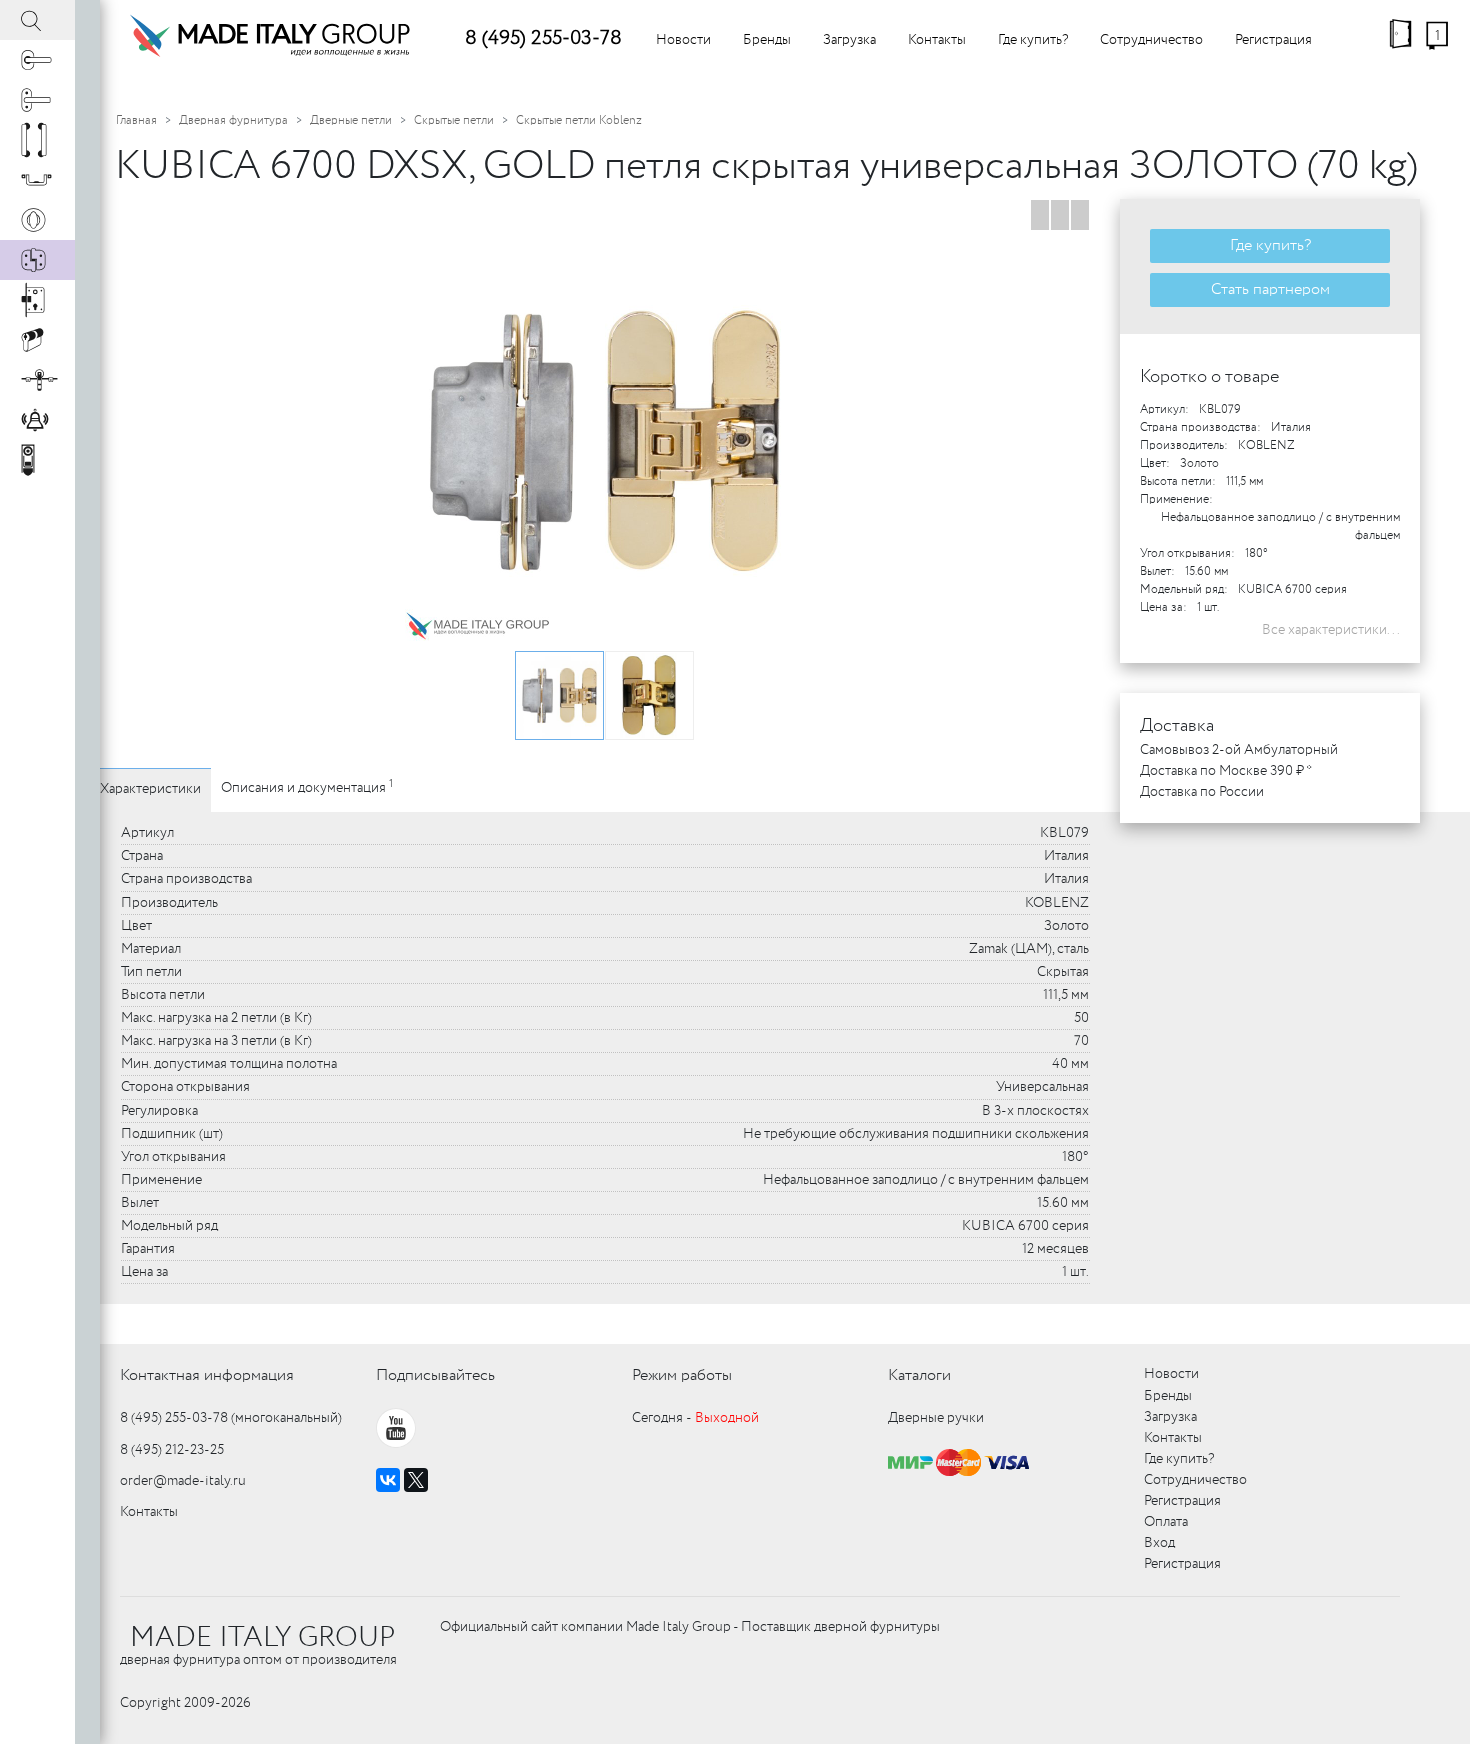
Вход (1159, 1543)
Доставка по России (1202, 792)
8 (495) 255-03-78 (543, 38)
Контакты (937, 40)
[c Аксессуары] (37, 420)
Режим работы (682, 1375)
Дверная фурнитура (233, 120)
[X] (416, 1480)
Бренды (767, 40)
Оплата (1166, 1522)
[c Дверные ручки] (37, 60)
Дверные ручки (936, 1418)
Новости (683, 40)
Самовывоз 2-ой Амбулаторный (1239, 750)
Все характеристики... (1331, 630)
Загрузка (849, 40)
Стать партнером (1270, 289)
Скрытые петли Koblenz (579, 120)
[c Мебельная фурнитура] (37, 180)
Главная (136, 120)
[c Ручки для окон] (37, 100)
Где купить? (1033, 40)
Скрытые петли (454, 120)
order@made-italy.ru (183, 1481)
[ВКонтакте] (388, 1480)
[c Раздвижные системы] (37, 380)
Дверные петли (351, 120)
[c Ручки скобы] (37, 140)
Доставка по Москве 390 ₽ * (1226, 771)
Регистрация (1273, 40)
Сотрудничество (1151, 40)
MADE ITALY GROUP (262, 1638)
